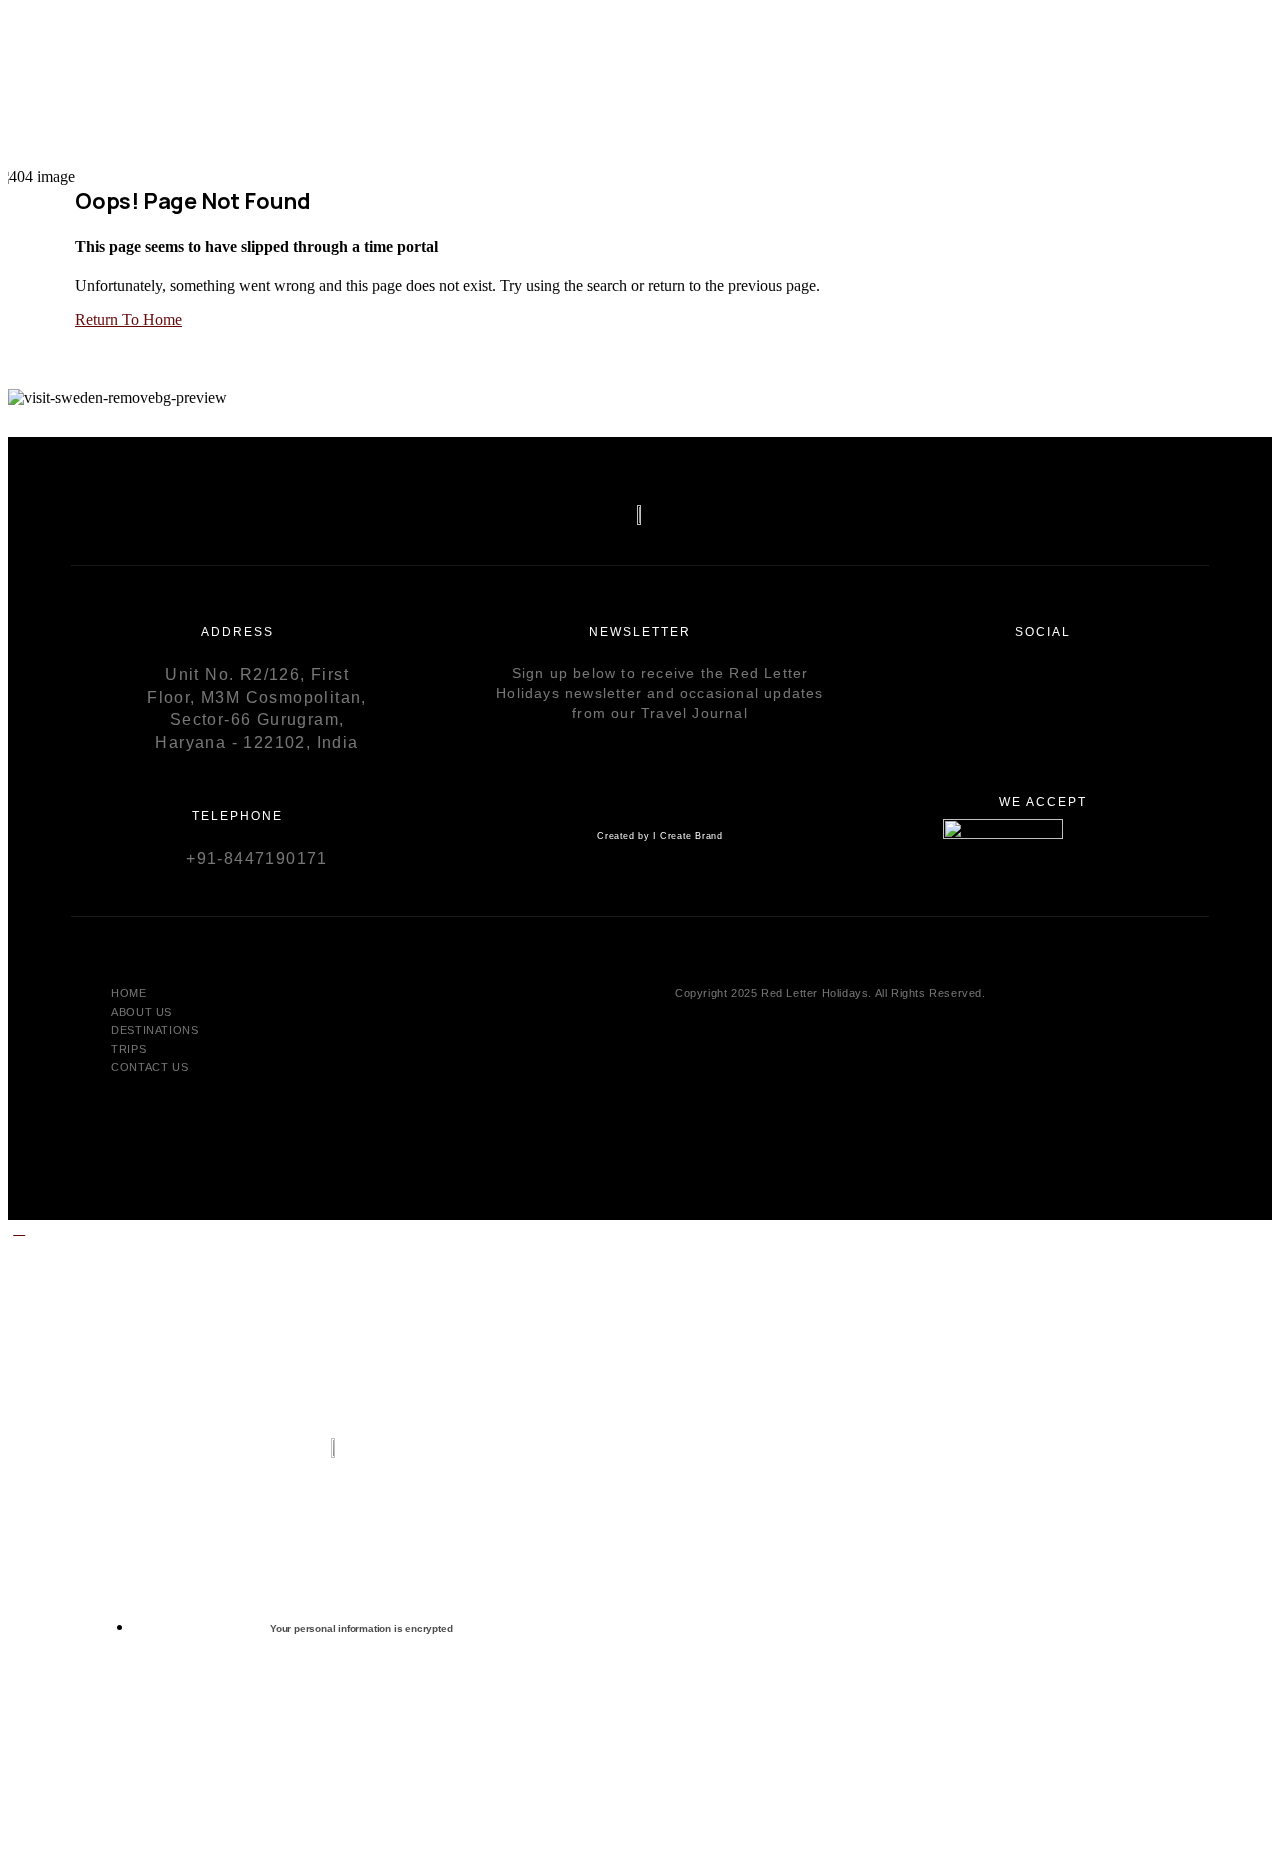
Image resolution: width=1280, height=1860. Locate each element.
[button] (19, 1228)
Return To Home (128, 319)
